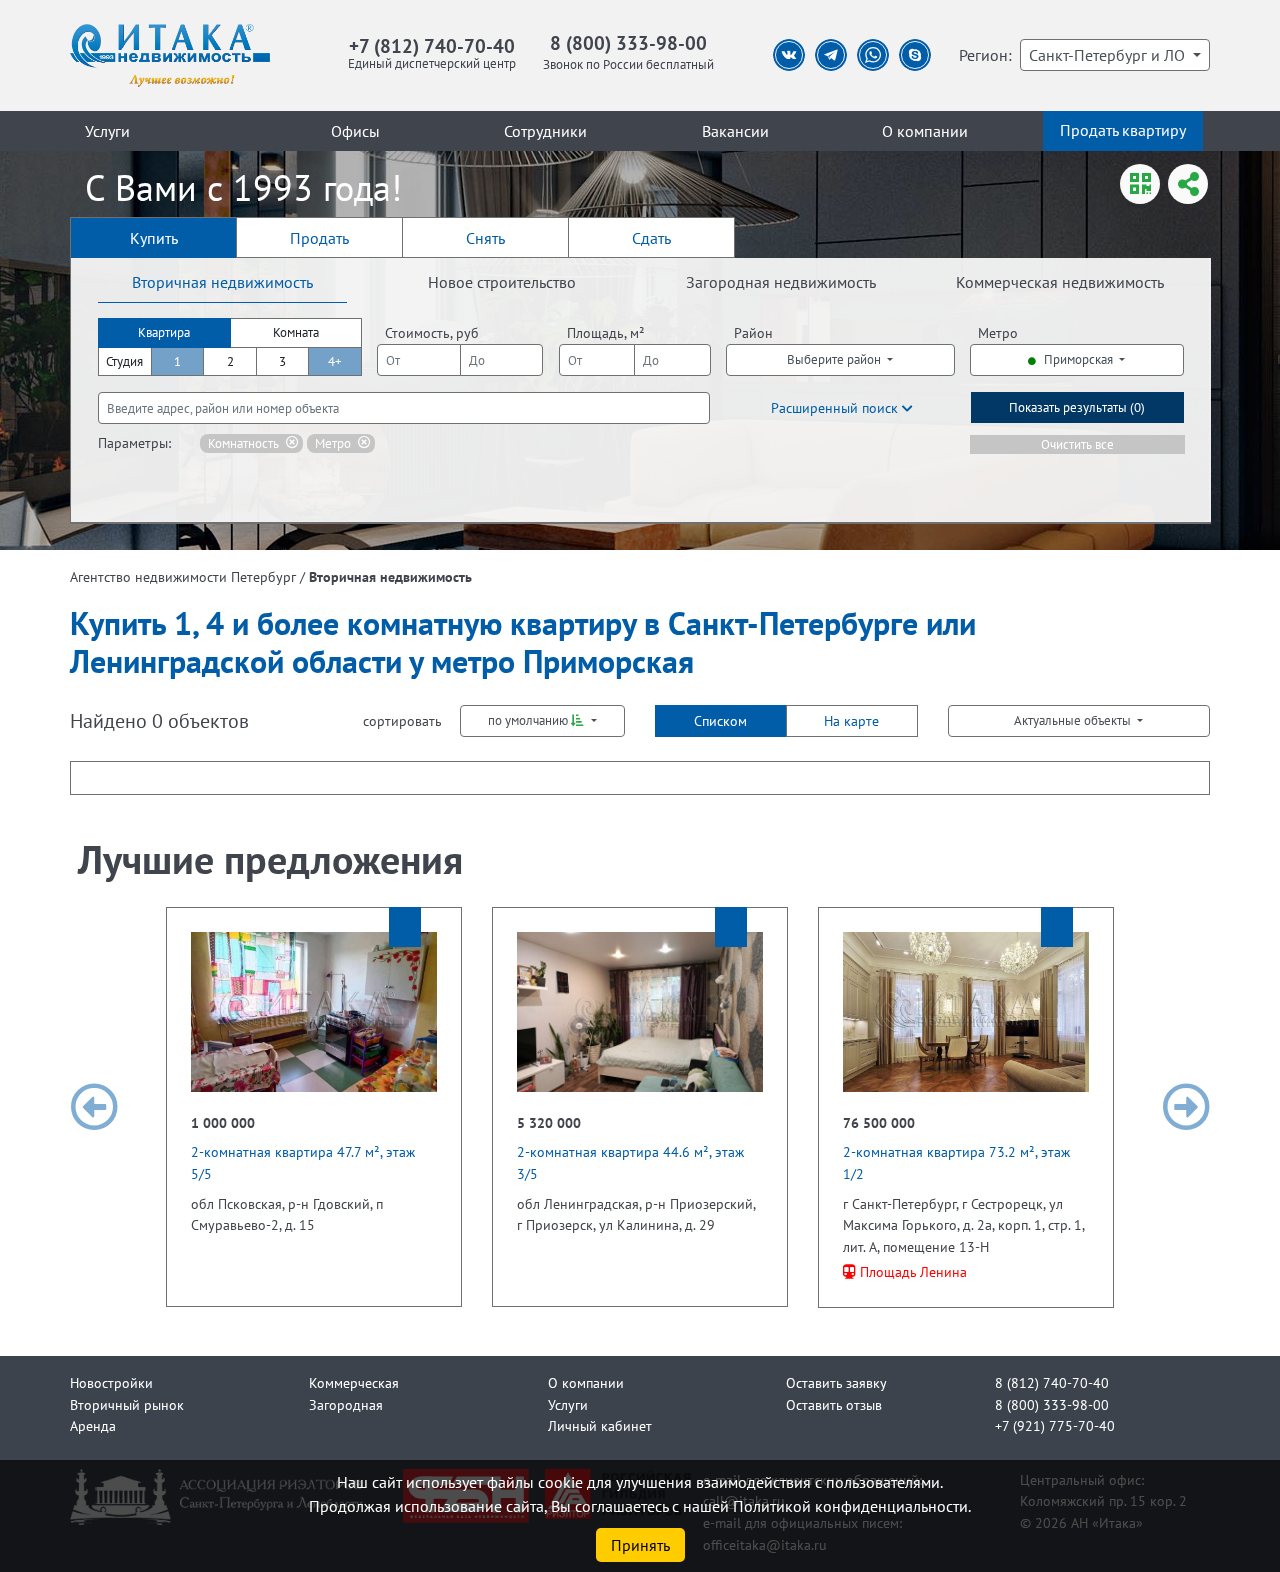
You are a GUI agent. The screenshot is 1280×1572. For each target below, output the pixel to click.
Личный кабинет (600, 1425)
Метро (998, 332)
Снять (485, 238)
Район (753, 332)
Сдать (651, 238)
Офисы (355, 131)
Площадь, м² (606, 332)
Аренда (93, 1425)
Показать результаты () (1077, 407)
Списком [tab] (720, 720)
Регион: (985, 55)
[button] (94, 1107)
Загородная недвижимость (781, 282)
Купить (154, 238)
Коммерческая (354, 1382)
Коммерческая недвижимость (1060, 282)
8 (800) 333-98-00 (628, 42)
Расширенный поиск (836, 407)
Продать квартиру (1123, 130)
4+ (335, 361)
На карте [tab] (851, 720)
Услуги (107, 131)
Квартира (164, 332)
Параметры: (134, 442)
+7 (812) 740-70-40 (432, 45)
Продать (319, 238)
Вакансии (735, 131)
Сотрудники (545, 131)
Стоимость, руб (432, 332)
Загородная (346, 1404)
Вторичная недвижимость (222, 282)
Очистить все (1077, 444)
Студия (124, 361)
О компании (925, 131)
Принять (640, 1545)
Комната (296, 332)
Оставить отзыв (834, 1404)
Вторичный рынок (127, 1404)
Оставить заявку (836, 1382)
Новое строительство (502, 282)
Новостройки (111, 1382)
